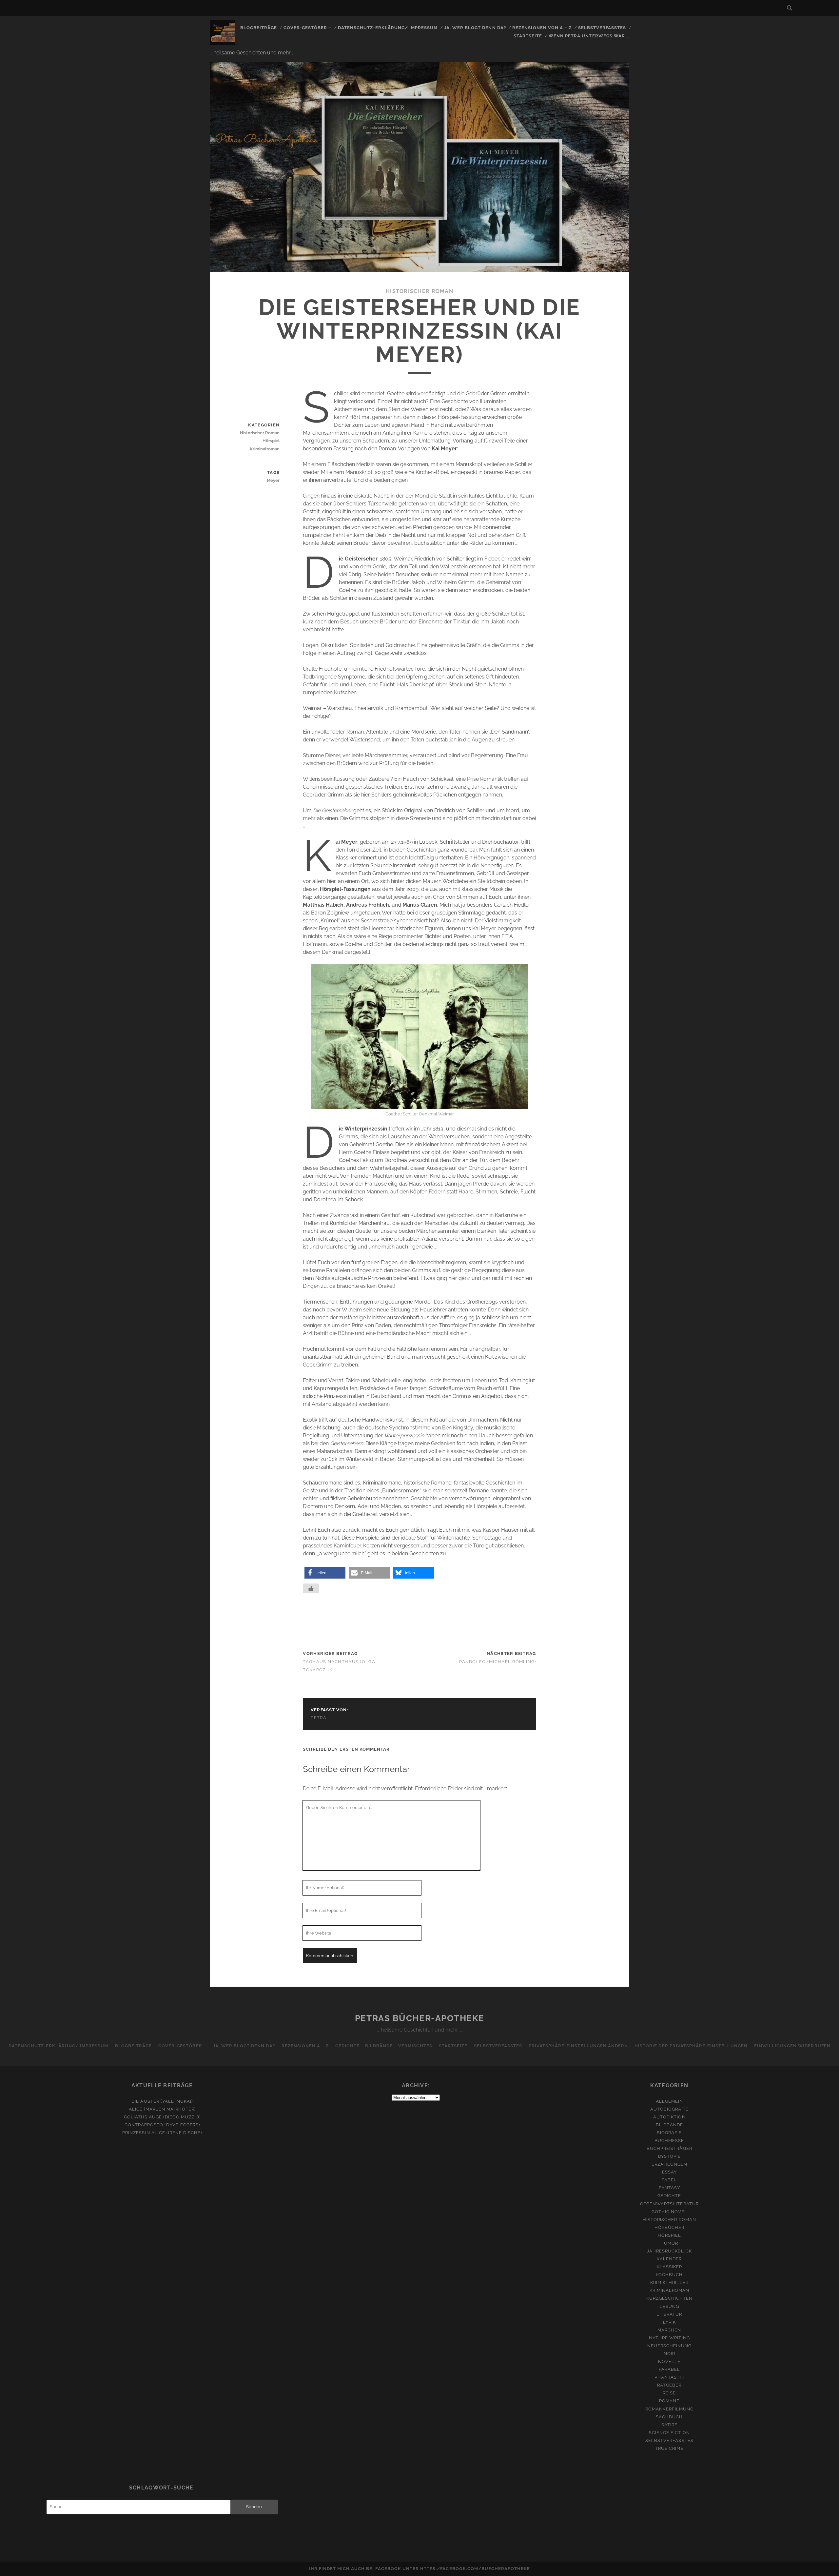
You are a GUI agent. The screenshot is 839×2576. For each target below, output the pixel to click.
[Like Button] (311, 1588)
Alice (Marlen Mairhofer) (162, 2109)
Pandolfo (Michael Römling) (498, 1662)
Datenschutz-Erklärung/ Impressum (388, 28)
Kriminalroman (265, 449)
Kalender (669, 2259)
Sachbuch (669, 2417)
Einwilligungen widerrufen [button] (792, 2046)
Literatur (669, 2314)
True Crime (669, 2448)
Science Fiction (669, 2433)
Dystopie (669, 2156)
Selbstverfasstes (602, 28)
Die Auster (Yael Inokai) (162, 2101)
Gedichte (669, 2196)
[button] (325, 1573)
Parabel (669, 2369)
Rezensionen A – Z (305, 2046)
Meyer (273, 480)
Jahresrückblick (669, 2251)
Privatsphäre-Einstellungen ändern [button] (578, 2046)
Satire (669, 2425)
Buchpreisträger (669, 2148)
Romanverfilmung (670, 2409)
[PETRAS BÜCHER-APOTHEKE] (223, 42)
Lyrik (669, 2322)
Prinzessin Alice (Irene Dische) (162, 2133)
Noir (669, 2354)
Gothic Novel (670, 2212)
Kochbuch (669, 2275)
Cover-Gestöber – (308, 28)
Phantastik (669, 2377)
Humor (669, 2243)
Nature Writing (669, 2338)
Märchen (669, 2330)
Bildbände (669, 2125)
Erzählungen (669, 2164)
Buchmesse (669, 2141)
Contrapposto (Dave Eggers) (162, 2125)
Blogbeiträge (259, 28)
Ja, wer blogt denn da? (475, 28)
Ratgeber (669, 2385)
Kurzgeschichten (670, 2298)
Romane (669, 2401)
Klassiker (669, 2267)
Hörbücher (669, 2227)
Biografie (669, 2133)
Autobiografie (670, 2109)
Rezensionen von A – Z (542, 28)
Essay (669, 2172)
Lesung (669, 2306)
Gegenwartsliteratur (669, 2204)
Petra (319, 1718)
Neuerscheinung (670, 2346)
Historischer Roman (419, 291)
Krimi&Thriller (669, 2282)
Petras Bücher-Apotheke (419, 2018)
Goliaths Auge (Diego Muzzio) (162, 2117)
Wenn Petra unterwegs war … (589, 36)
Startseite (528, 36)
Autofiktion (669, 2117)
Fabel (669, 2180)
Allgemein (669, 2101)
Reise (669, 2393)
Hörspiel (271, 441)
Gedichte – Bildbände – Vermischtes (384, 2046)
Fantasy (669, 2188)
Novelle (669, 2361)
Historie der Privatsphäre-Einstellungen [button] (691, 2046)
